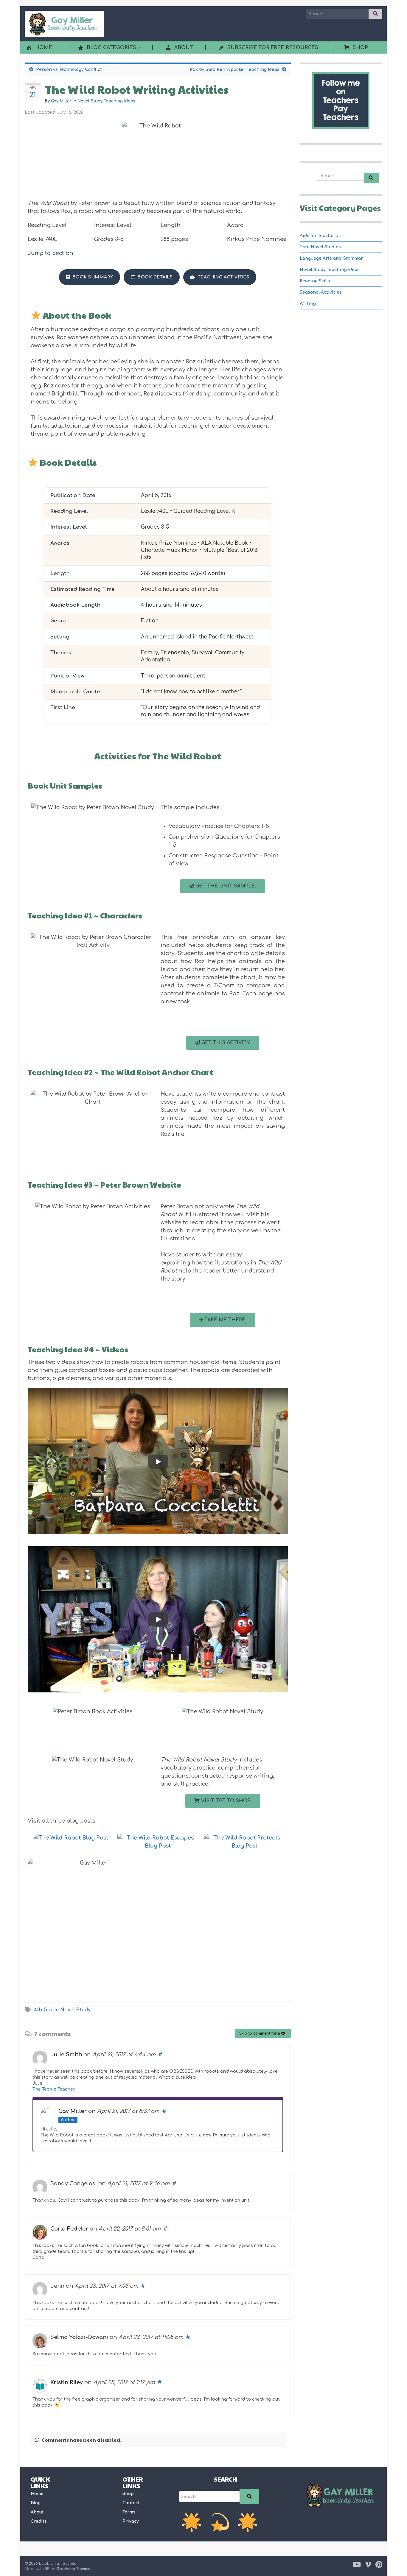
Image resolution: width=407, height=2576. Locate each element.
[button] (223, 886)
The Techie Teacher (54, 2089)
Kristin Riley (67, 2382)
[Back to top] (394, 2563)
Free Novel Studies (320, 247)
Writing (308, 304)
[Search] (249, 2496)
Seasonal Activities (321, 292)
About (37, 2512)
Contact (131, 2503)
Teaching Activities (224, 277)
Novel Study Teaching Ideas (106, 101)
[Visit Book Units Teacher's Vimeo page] (368, 2564)
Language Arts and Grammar (331, 258)
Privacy (131, 2521)
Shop (128, 2494)
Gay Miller (61, 101)
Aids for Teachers (319, 236)
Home (37, 2494)
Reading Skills (315, 281)
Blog (36, 2503)
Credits (39, 2521)
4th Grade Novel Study (62, 2010)
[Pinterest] (379, 2564)
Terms (129, 2512)
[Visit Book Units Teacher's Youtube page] (357, 2564)
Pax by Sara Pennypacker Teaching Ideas (235, 70)
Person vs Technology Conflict (69, 70)
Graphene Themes (73, 2569)
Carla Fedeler (69, 2229)
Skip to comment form (260, 2033)
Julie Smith (66, 2055)
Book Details (155, 277)
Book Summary (93, 277)
